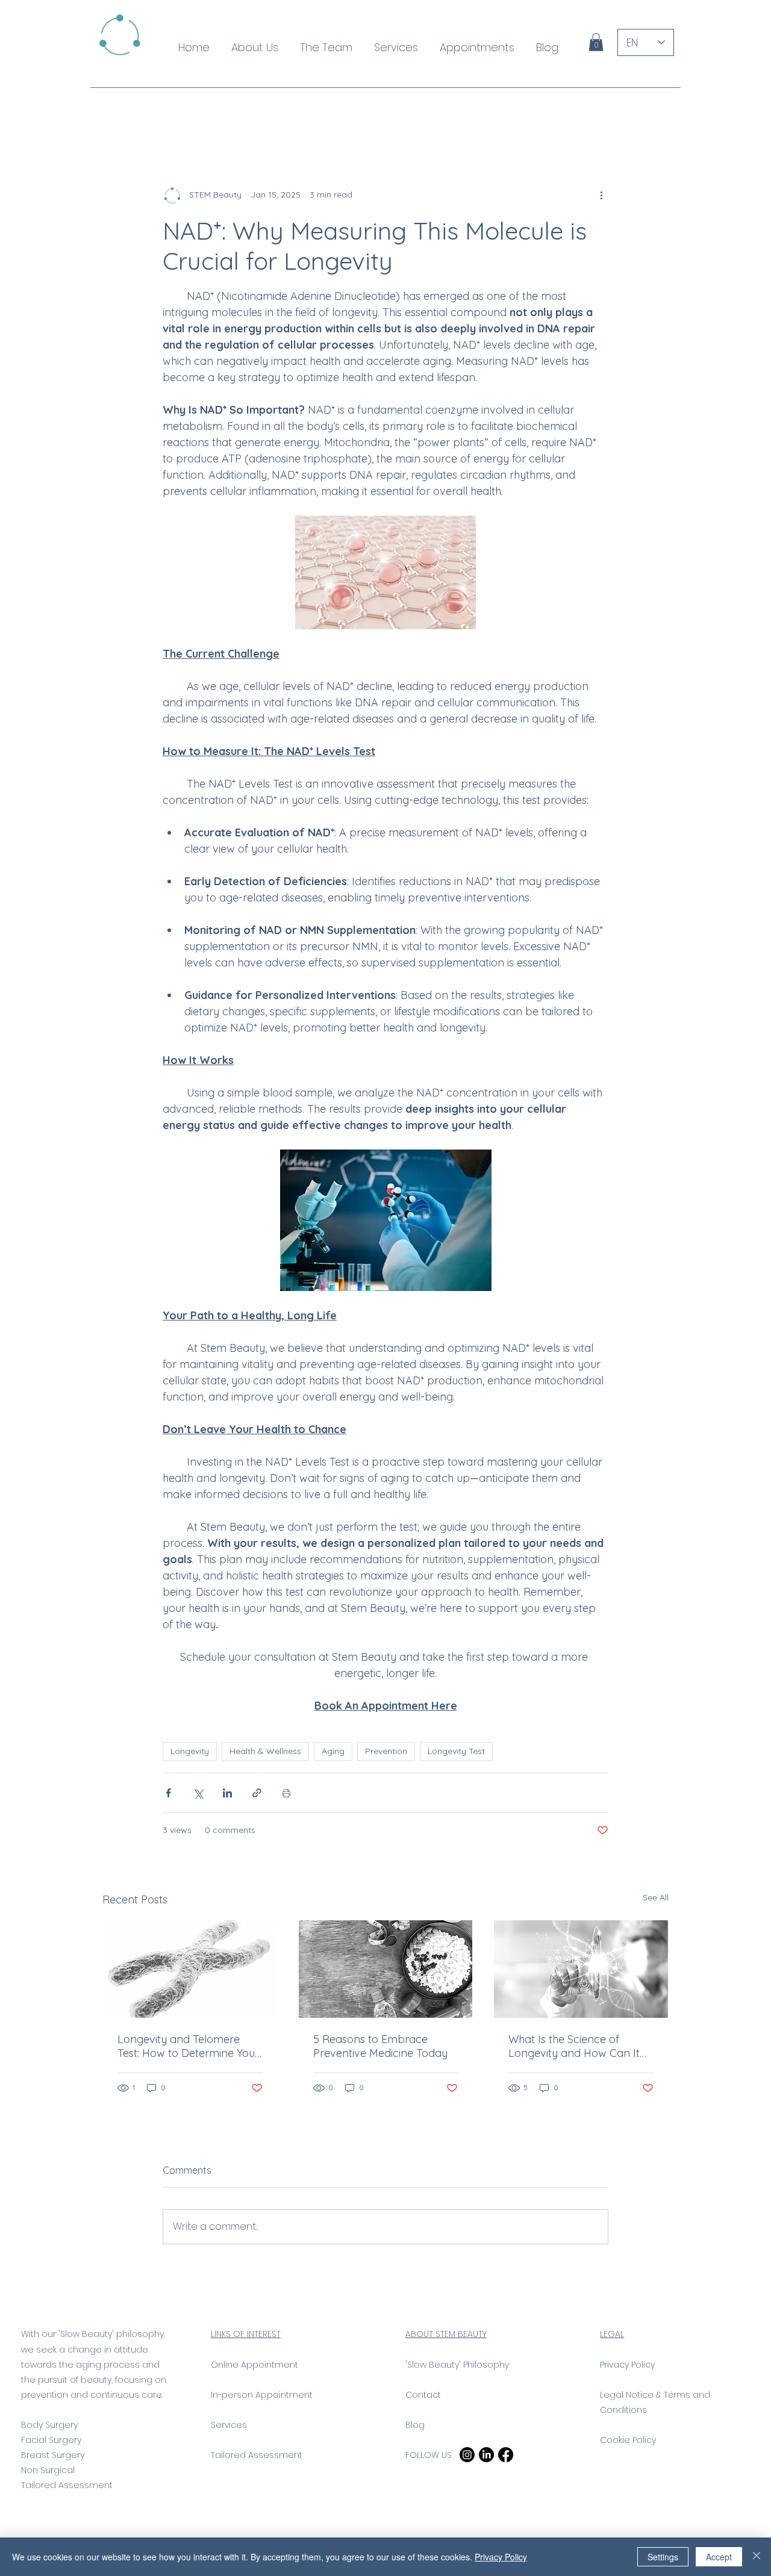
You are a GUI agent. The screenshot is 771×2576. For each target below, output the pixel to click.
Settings (663, 2557)
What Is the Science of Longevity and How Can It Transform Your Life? (574, 2046)
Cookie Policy (628, 2440)
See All (656, 1897)
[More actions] (601, 195)
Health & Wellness (265, 1751)
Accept (719, 2557)
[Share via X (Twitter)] (198, 1793)
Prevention (386, 1751)
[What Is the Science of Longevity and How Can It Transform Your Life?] (581, 1969)
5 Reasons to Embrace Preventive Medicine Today (380, 2046)
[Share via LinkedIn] (227, 1793)
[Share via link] (257, 1793)
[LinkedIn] (486, 2455)
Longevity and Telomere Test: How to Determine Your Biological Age (188, 2046)
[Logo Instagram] (467, 2455)
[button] (596, 42)
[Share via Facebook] (168, 1793)
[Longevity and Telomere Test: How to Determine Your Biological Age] (190, 1969)
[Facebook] (506, 2455)
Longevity (190, 1751)
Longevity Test (456, 1751)
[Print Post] (286, 1793)
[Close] (757, 2557)
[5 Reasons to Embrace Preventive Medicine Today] (386, 1969)
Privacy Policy (501, 2557)
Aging (333, 1751)
